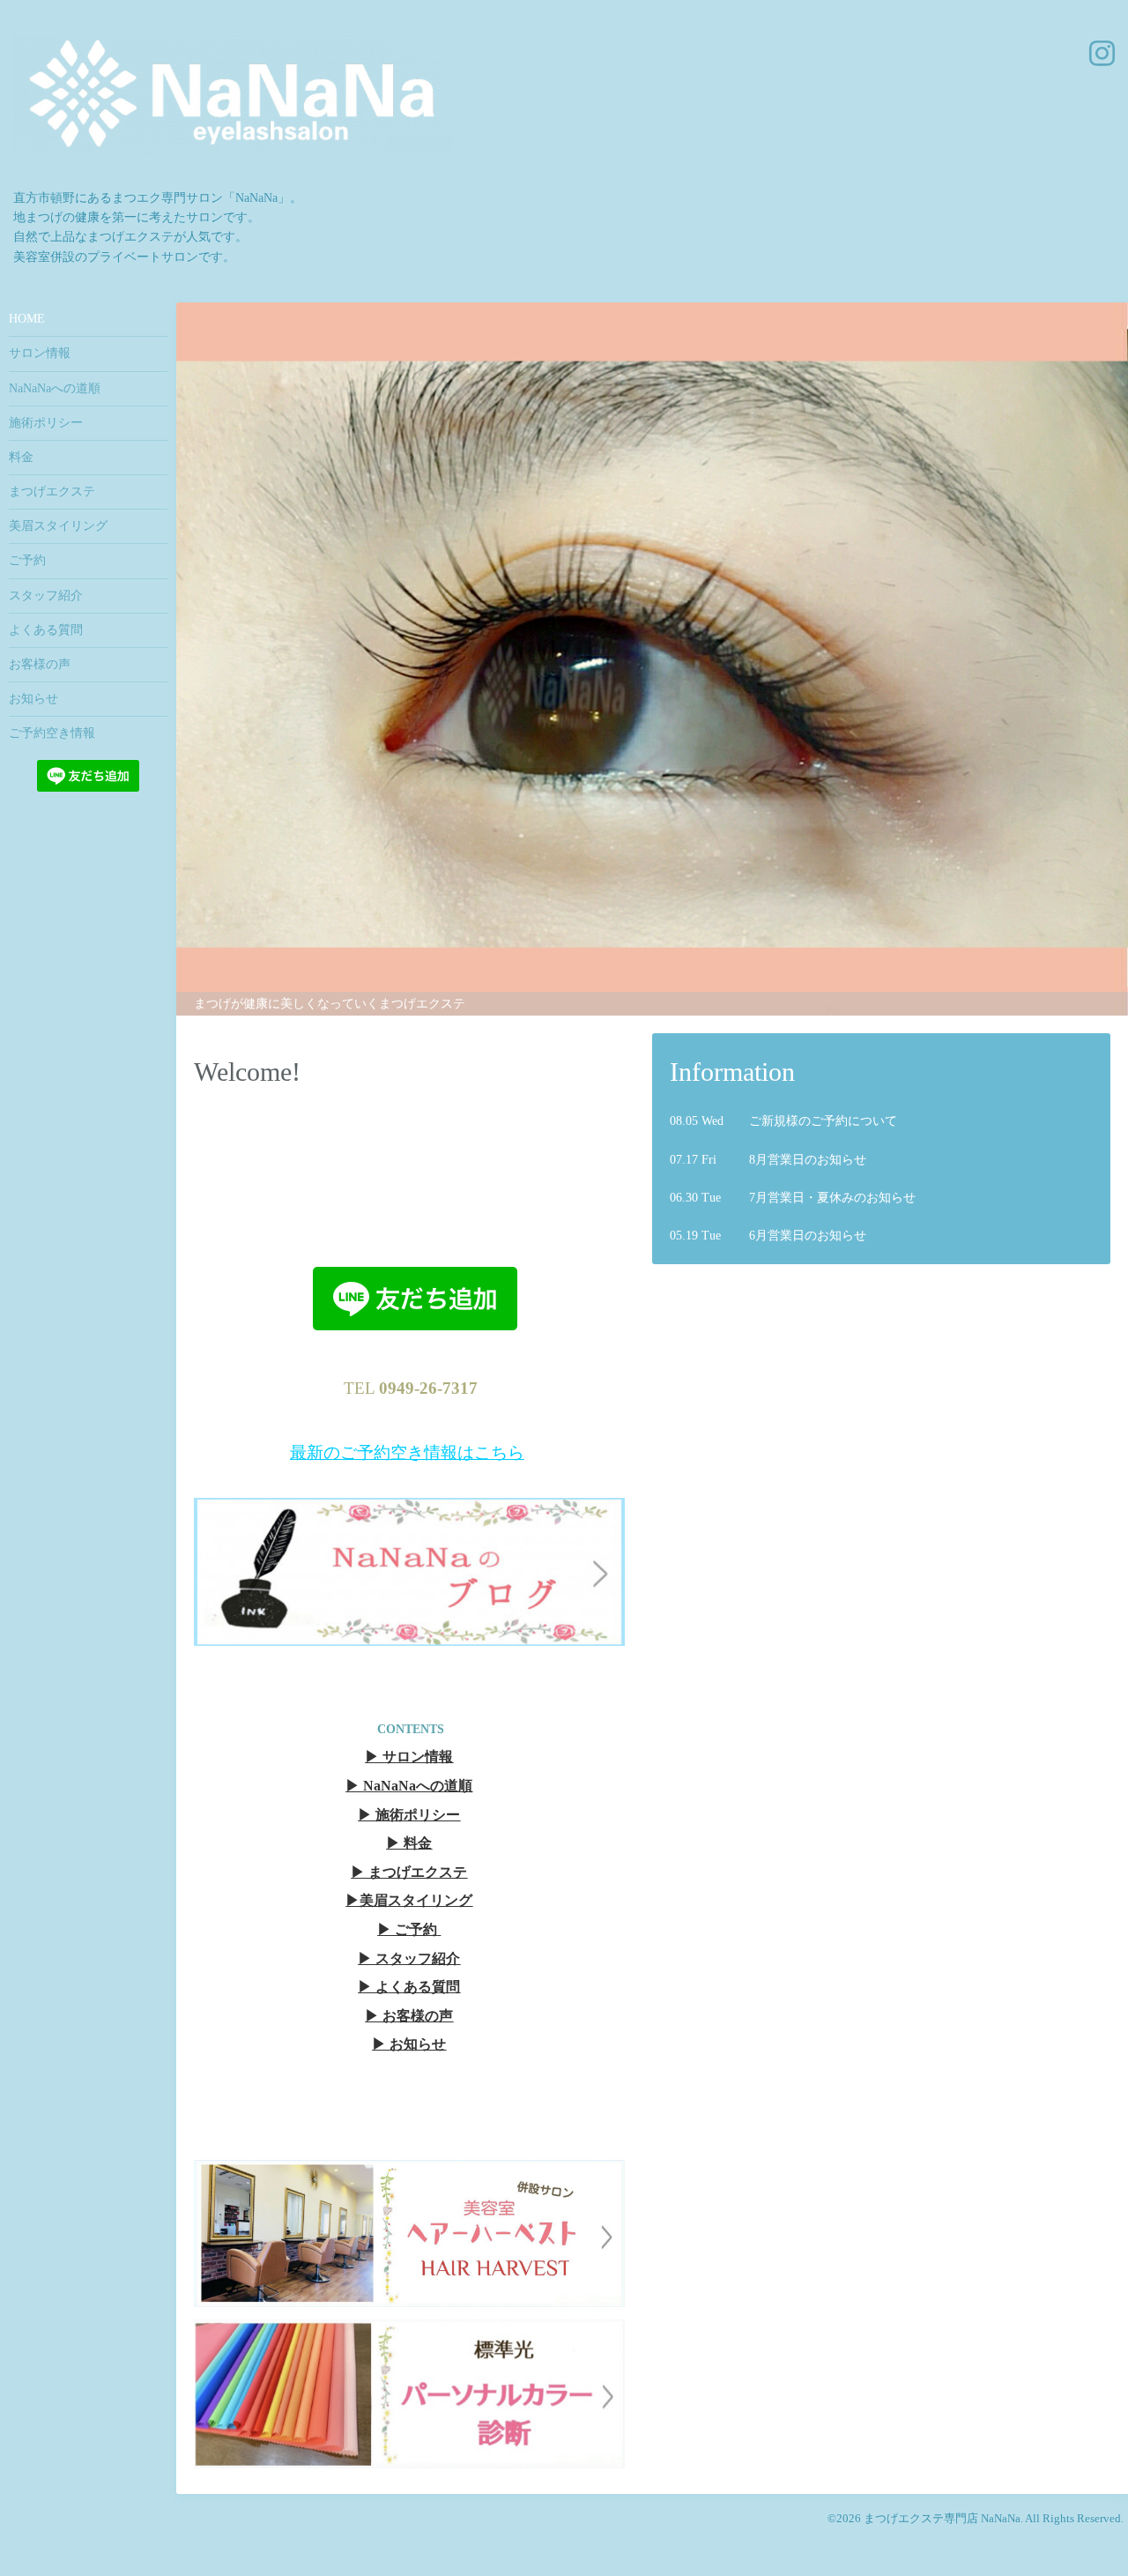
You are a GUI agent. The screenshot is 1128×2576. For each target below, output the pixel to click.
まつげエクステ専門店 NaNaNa (942, 2519)
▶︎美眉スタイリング (409, 1901)
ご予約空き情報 (52, 733)
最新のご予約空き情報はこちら (407, 1452)
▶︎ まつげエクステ (409, 1873)
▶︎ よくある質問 (409, 1988)
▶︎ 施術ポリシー (409, 1816)
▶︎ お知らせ (409, 2045)
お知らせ (33, 699)
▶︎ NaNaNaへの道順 (409, 1787)
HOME (27, 319)
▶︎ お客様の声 (409, 2017)
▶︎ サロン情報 (409, 1757)
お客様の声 (40, 664)
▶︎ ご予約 (407, 1930)
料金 (21, 457)
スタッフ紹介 (46, 596)
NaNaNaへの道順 (55, 388)
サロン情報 (40, 353)
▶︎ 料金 (409, 1844)
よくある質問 (46, 630)
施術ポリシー (46, 423)
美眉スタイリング (58, 526)
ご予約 (27, 560)
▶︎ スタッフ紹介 (409, 1959)
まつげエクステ (52, 491)
